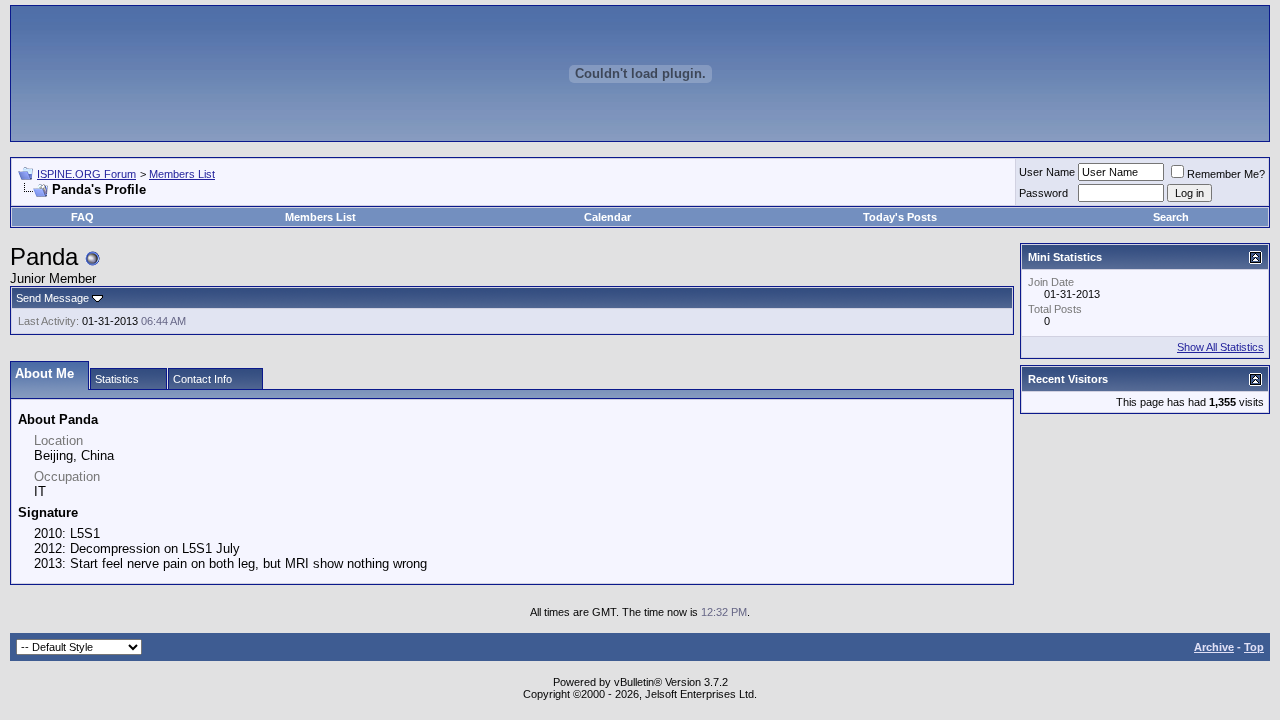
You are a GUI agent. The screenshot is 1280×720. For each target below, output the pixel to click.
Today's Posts (900, 217)
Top (1254, 647)
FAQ (82, 217)
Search (1171, 217)
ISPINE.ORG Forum (86, 174)
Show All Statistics (1220, 347)
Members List (182, 174)
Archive (1214, 647)
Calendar (607, 217)
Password (1043, 193)
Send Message (52, 298)
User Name (1047, 172)
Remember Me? (1226, 174)
